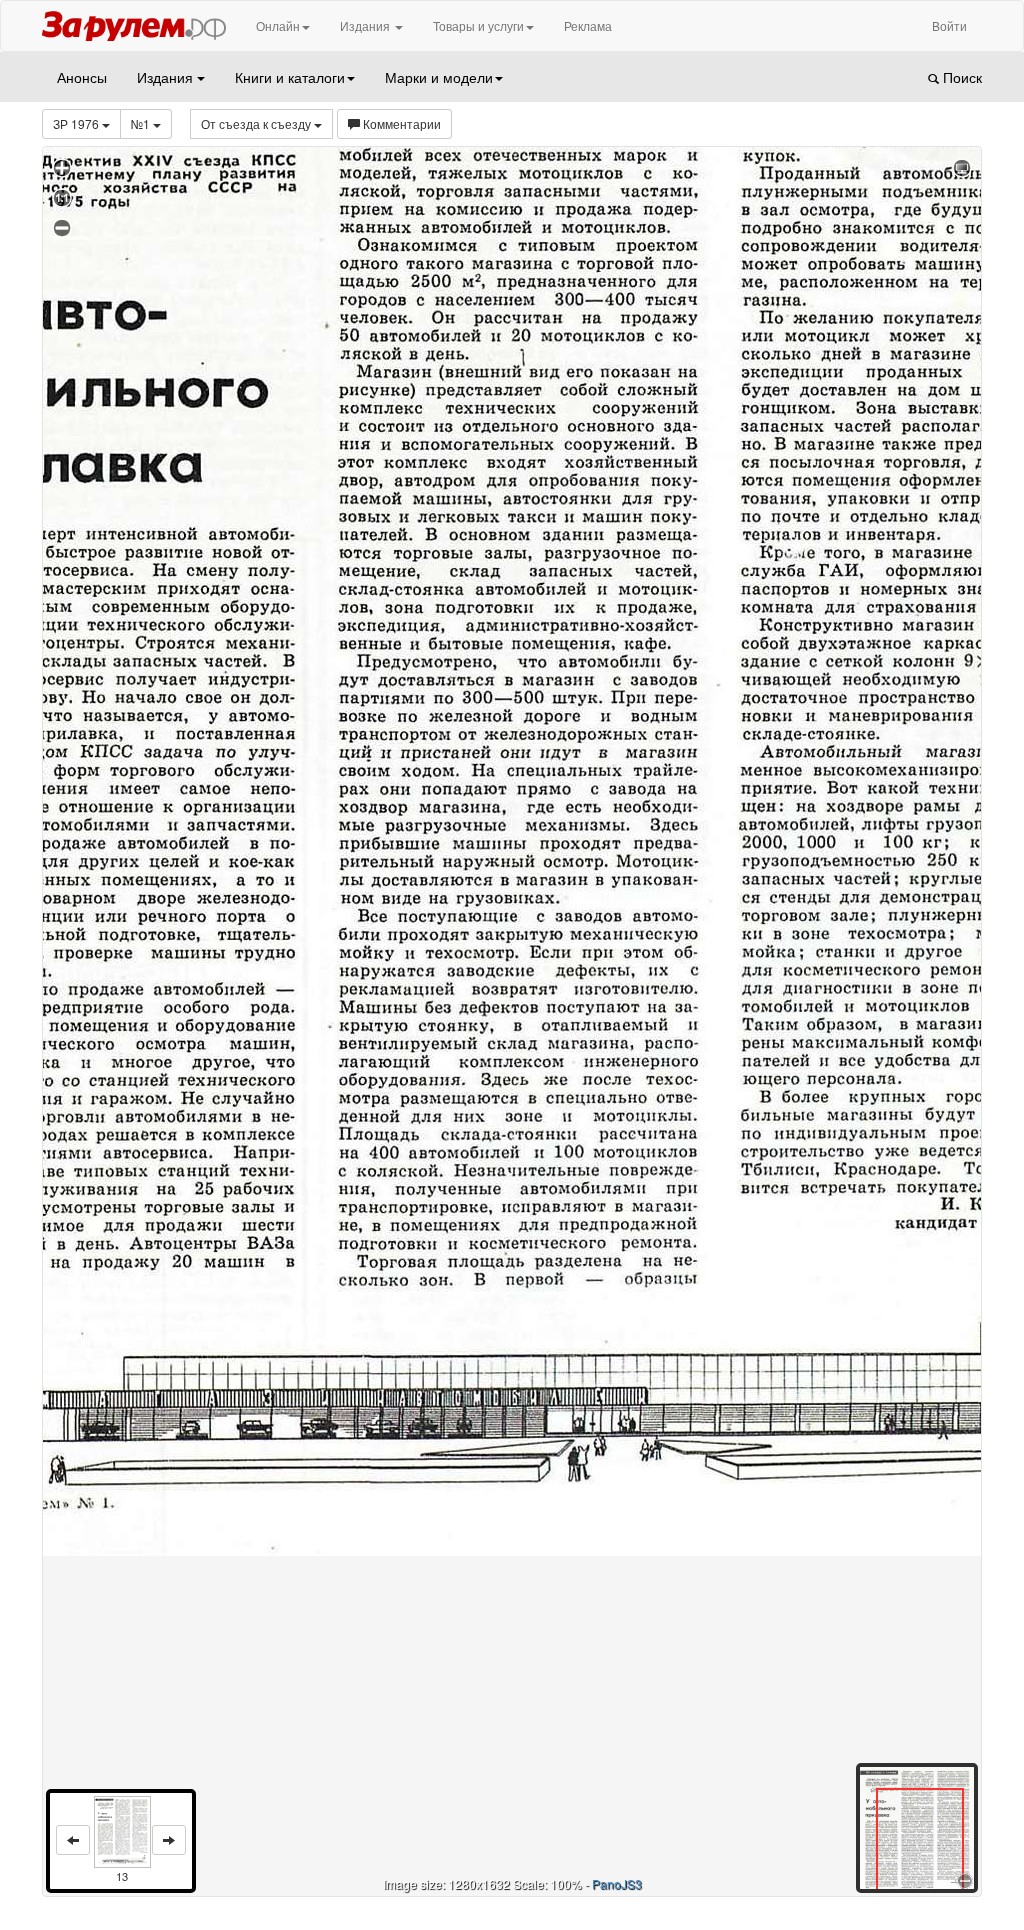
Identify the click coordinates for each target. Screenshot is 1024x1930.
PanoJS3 (617, 1883)
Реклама (588, 25)
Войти (949, 25)
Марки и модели (439, 77)
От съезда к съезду (257, 123)
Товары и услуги (478, 25)
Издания (366, 25)
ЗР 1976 (77, 123)
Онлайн (278, 25)
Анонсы (82, 77)
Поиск (960, 77)
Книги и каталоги (290, 77)
